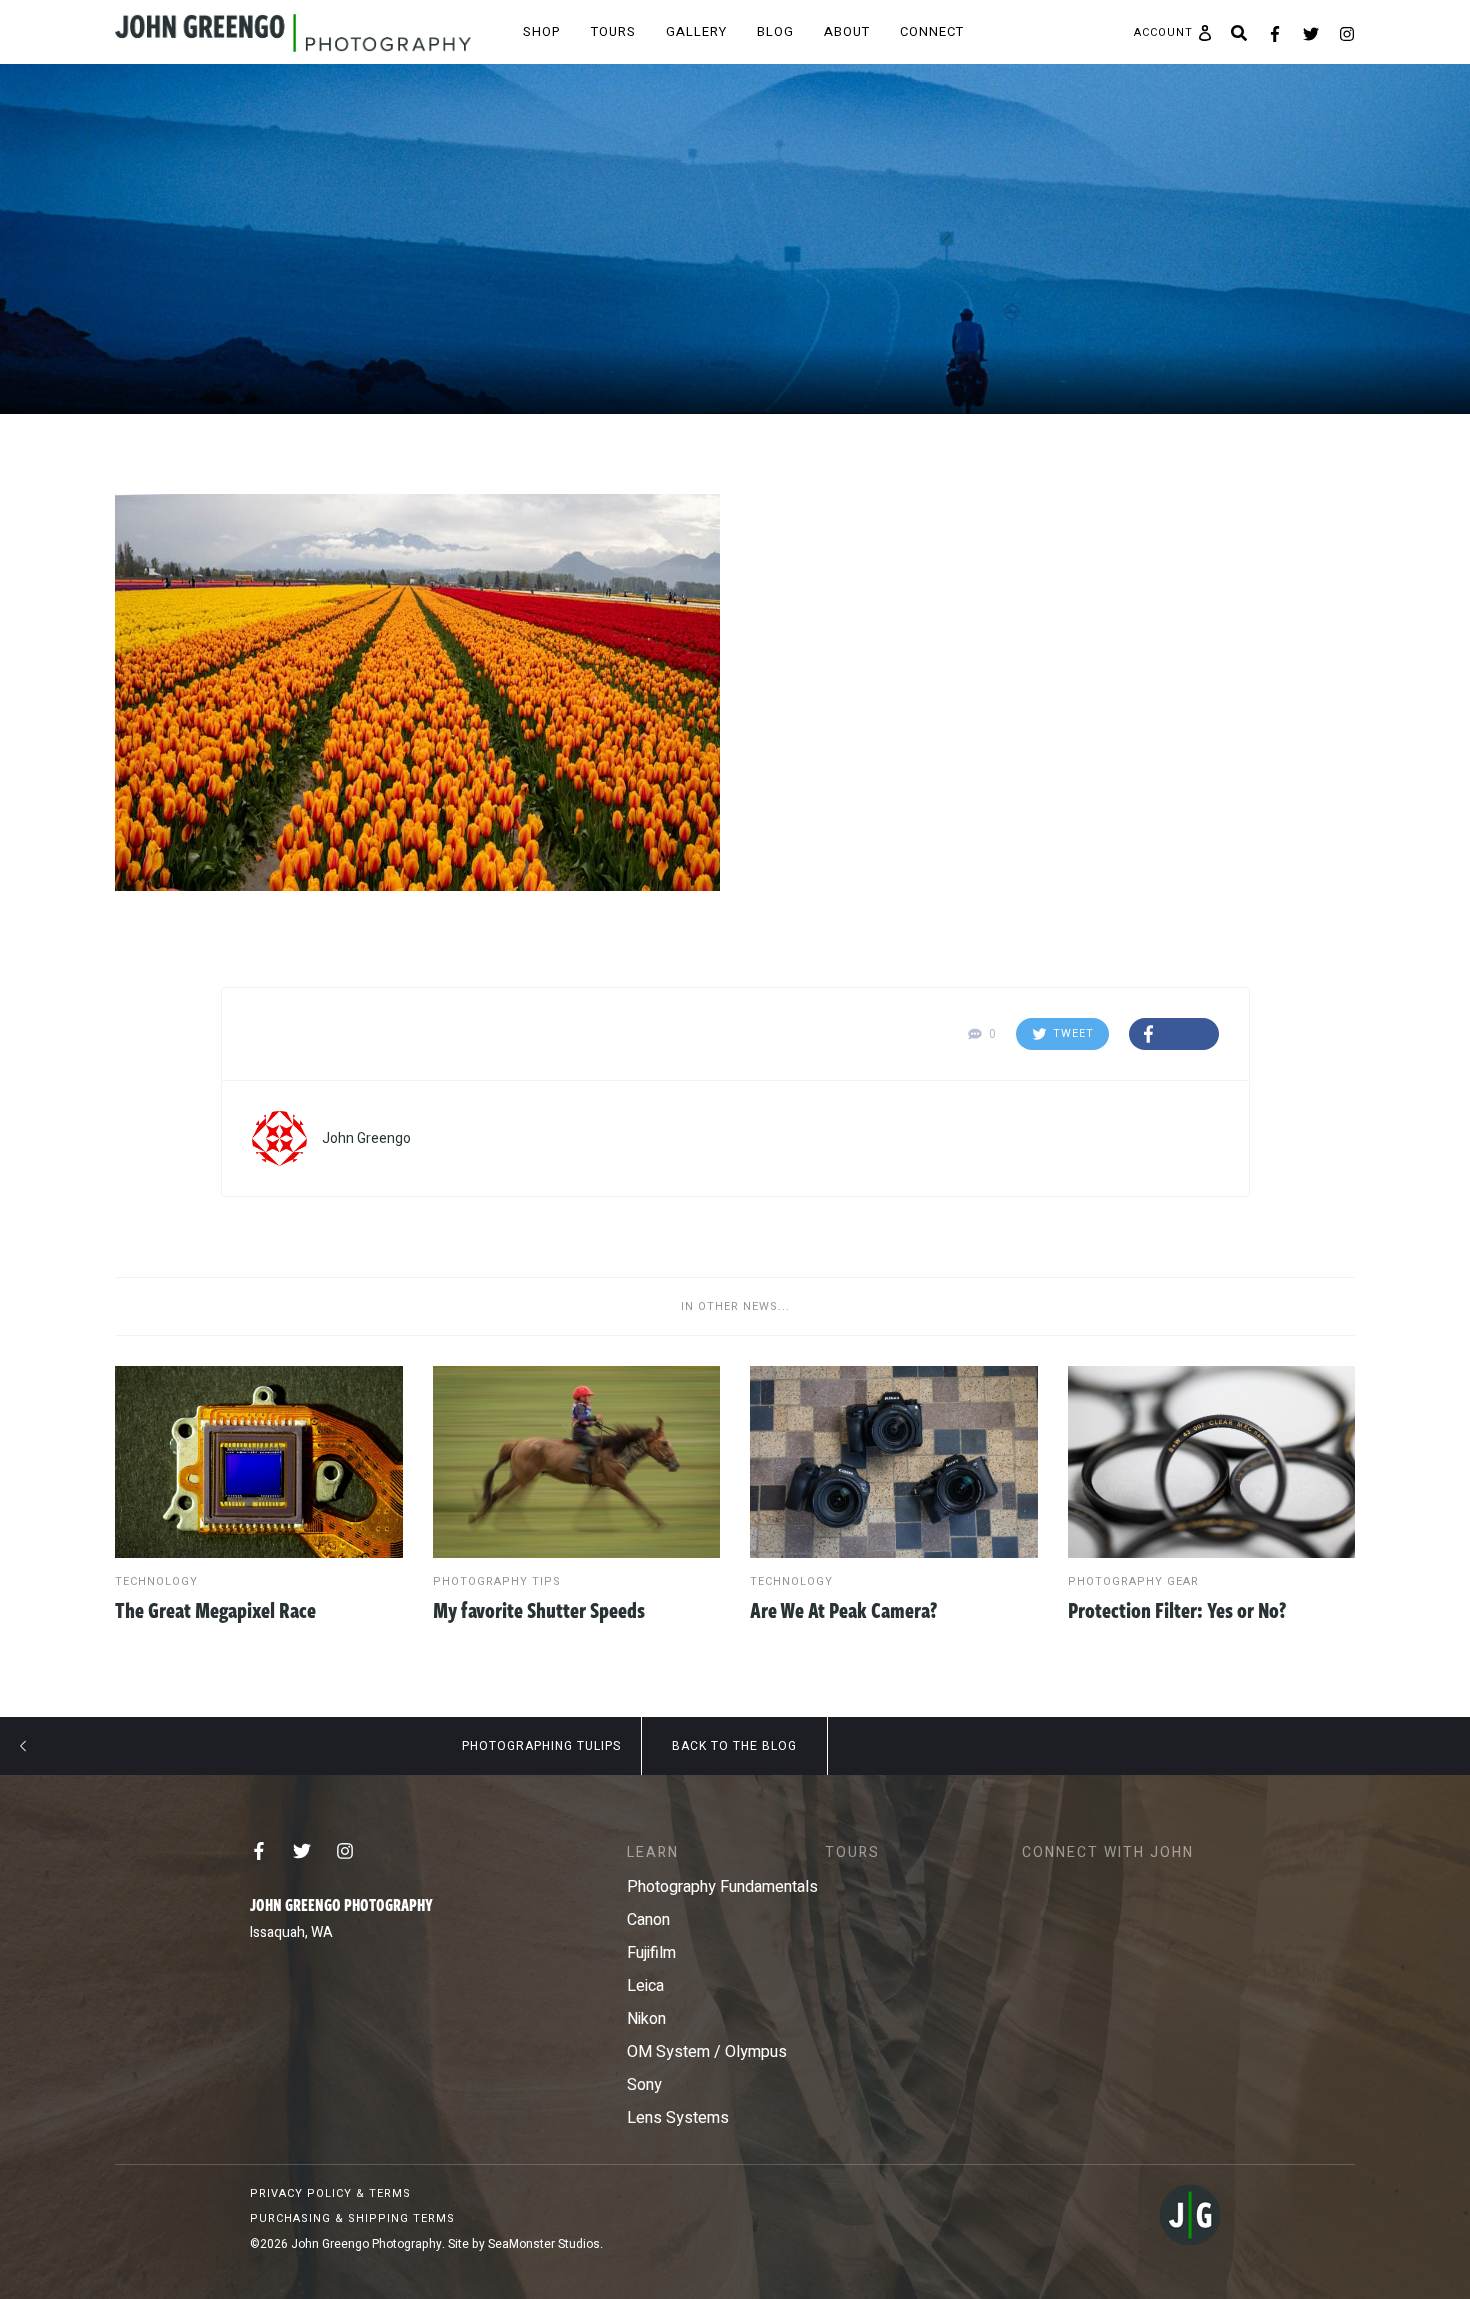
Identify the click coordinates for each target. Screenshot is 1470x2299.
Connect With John (1108, 1852)
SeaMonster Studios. (545, 2244)
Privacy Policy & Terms (330, 2193)
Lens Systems (678, 2118)
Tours (613, 31)
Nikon (646, 2019)
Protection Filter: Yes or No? (1177, 1609)
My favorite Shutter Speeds (539, 1609)
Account (1163, 33)
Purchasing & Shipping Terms (352, 2218)
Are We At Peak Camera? (843, 1609)
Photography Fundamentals (722, 1887)
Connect (932, 31)
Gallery (696, 31)
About (847, 31)
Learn (653, 1852)
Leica (645, 1986)
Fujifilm (651, 1953)
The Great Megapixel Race (215, 1609)
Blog (775, 31)
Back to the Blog (734, 1746)
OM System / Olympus (707, 2052)
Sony (644, 2085)
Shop (542, 31)
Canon (648, 1920)
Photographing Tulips (541, 1746)
